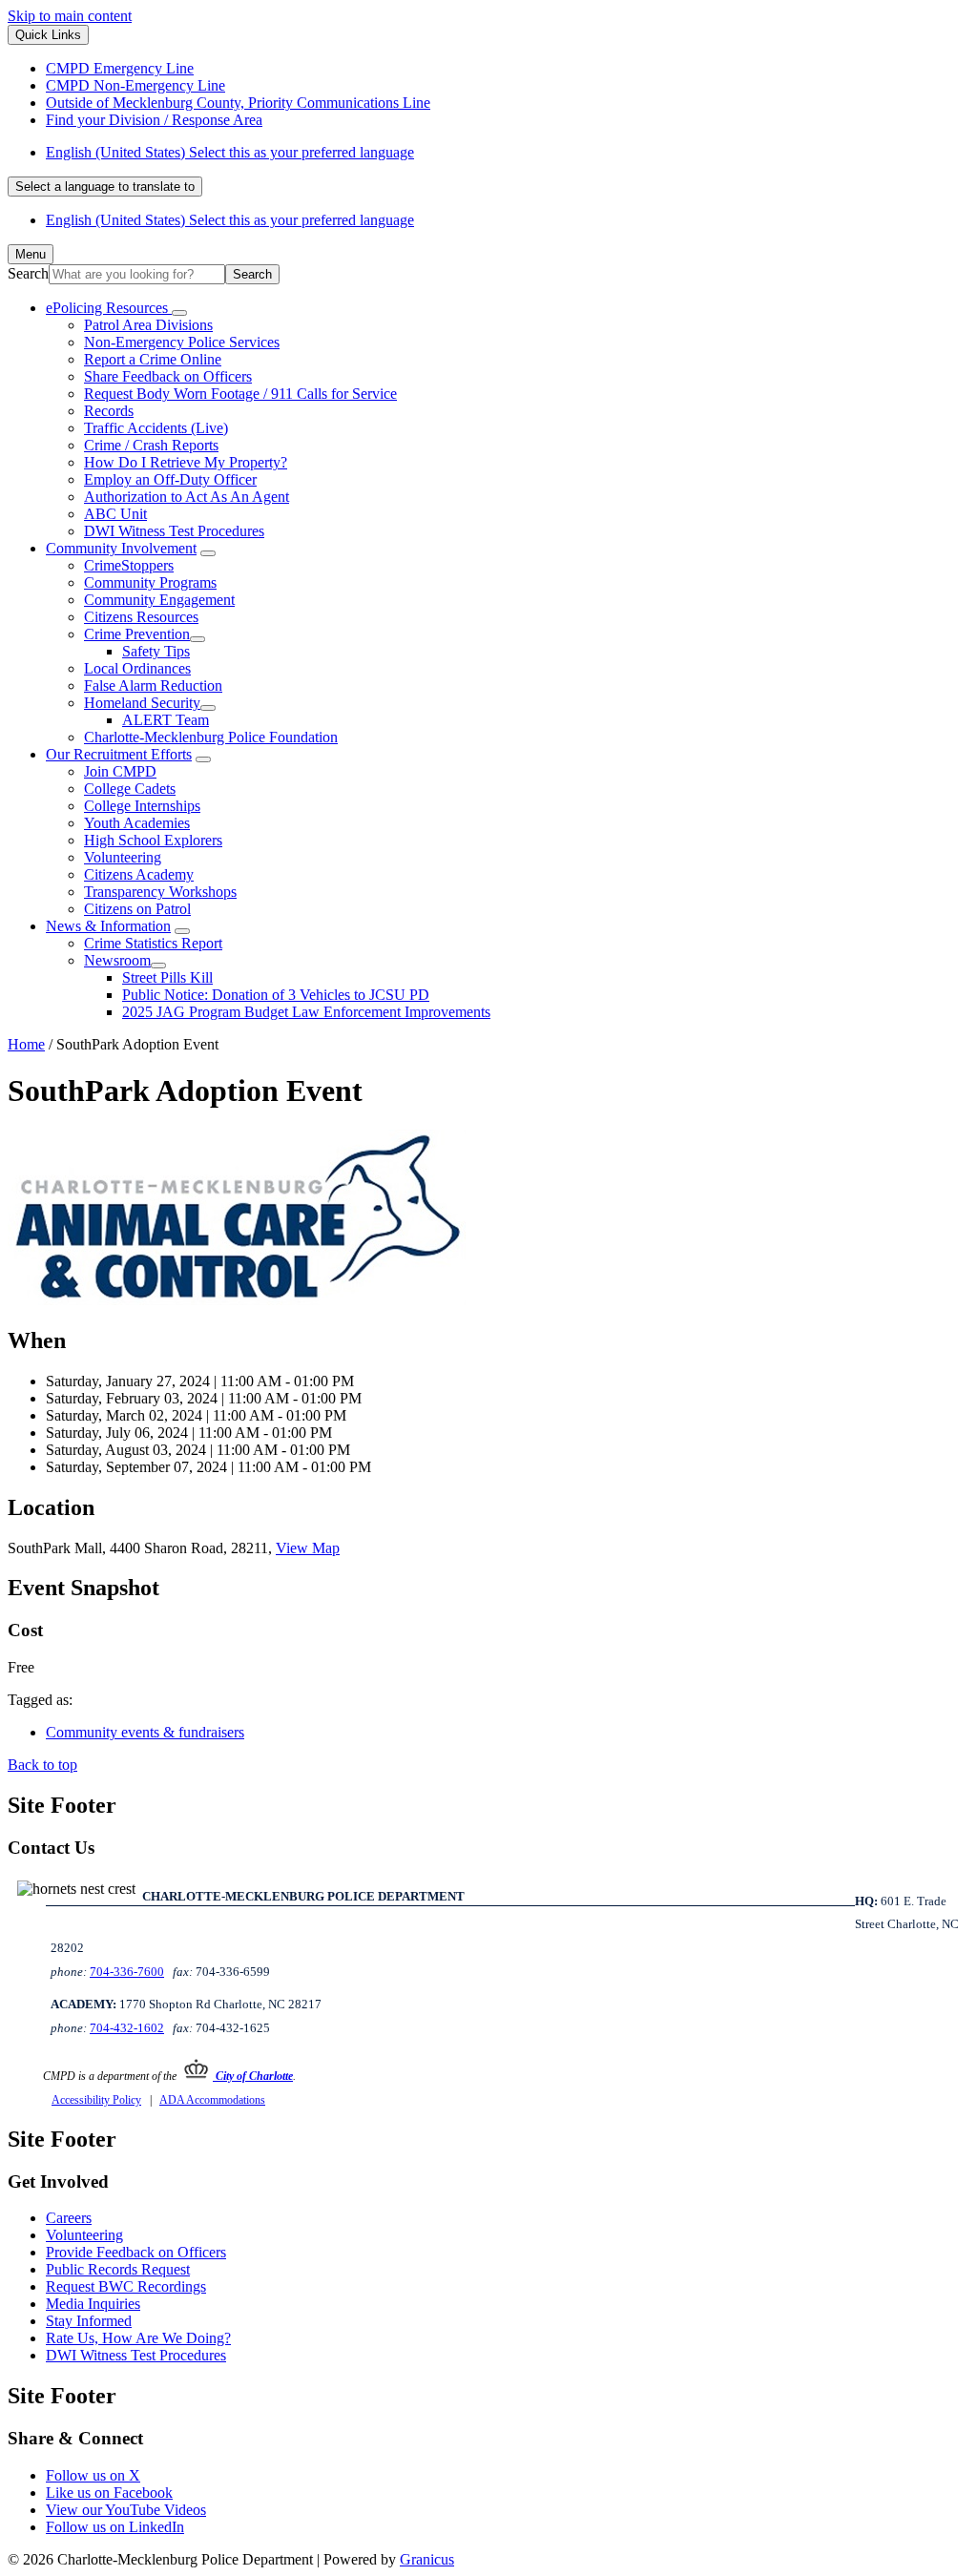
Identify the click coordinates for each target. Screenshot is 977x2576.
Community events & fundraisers (145, 1732)
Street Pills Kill (167, 977)
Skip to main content (70, 16)
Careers (69, 2218)
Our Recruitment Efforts (119, 754)
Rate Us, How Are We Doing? (138, 2338)
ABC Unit (115, 514)
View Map (308, 1548)
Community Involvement (121, 548)
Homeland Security (142, 703)
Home (26, 1044)
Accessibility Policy (96, 2100)
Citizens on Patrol (137, 909)
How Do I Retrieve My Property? (186, 462)
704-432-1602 (127, 2028)
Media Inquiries (93, 2304)
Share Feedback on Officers (168, 376)
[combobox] (105, 187)
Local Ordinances (137, 668)
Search (28, 273)
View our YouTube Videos (126, 2510)
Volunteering (123, 857)
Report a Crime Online (153, 359)
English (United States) (230, 152)
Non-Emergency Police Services (182, 342)
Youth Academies (137, 823)
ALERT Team (166, 720)
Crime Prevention (137, 634)
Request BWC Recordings (126, 2286)
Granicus (427, 2559)
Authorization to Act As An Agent (187, 497)
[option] (508, 153)
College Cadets (130, 789)
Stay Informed (89, 2321)
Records (109, 411)
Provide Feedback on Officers (136, 2252)
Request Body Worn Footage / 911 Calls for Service (240, 394)
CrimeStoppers (129, 565)
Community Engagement (159, 600)
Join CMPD (120, 771)
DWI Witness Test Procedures (174, 531)
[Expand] (179, 313)
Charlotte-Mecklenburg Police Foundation (211, 737)
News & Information (108, 926)
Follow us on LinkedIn (115, 2527)
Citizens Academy (139, 874)
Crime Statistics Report (153, 943)
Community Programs (150, 582)
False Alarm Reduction (153, 686)
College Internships (142, 806)
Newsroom (117, 960)
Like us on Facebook (109, 2493)
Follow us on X (93, 2475)
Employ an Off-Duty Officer (170, 479)
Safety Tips (156, 651)
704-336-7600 (127, 1972)
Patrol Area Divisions (148, 325)
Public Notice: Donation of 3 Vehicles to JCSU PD (276, 995)
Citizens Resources (141, 617)
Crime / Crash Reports (151, 445)
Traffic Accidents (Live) (156, 428)
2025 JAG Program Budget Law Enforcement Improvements (306, 1012)
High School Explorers (153, 840)
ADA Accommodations (212, 2100)
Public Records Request (118, 2269)
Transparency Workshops (160, 892)
